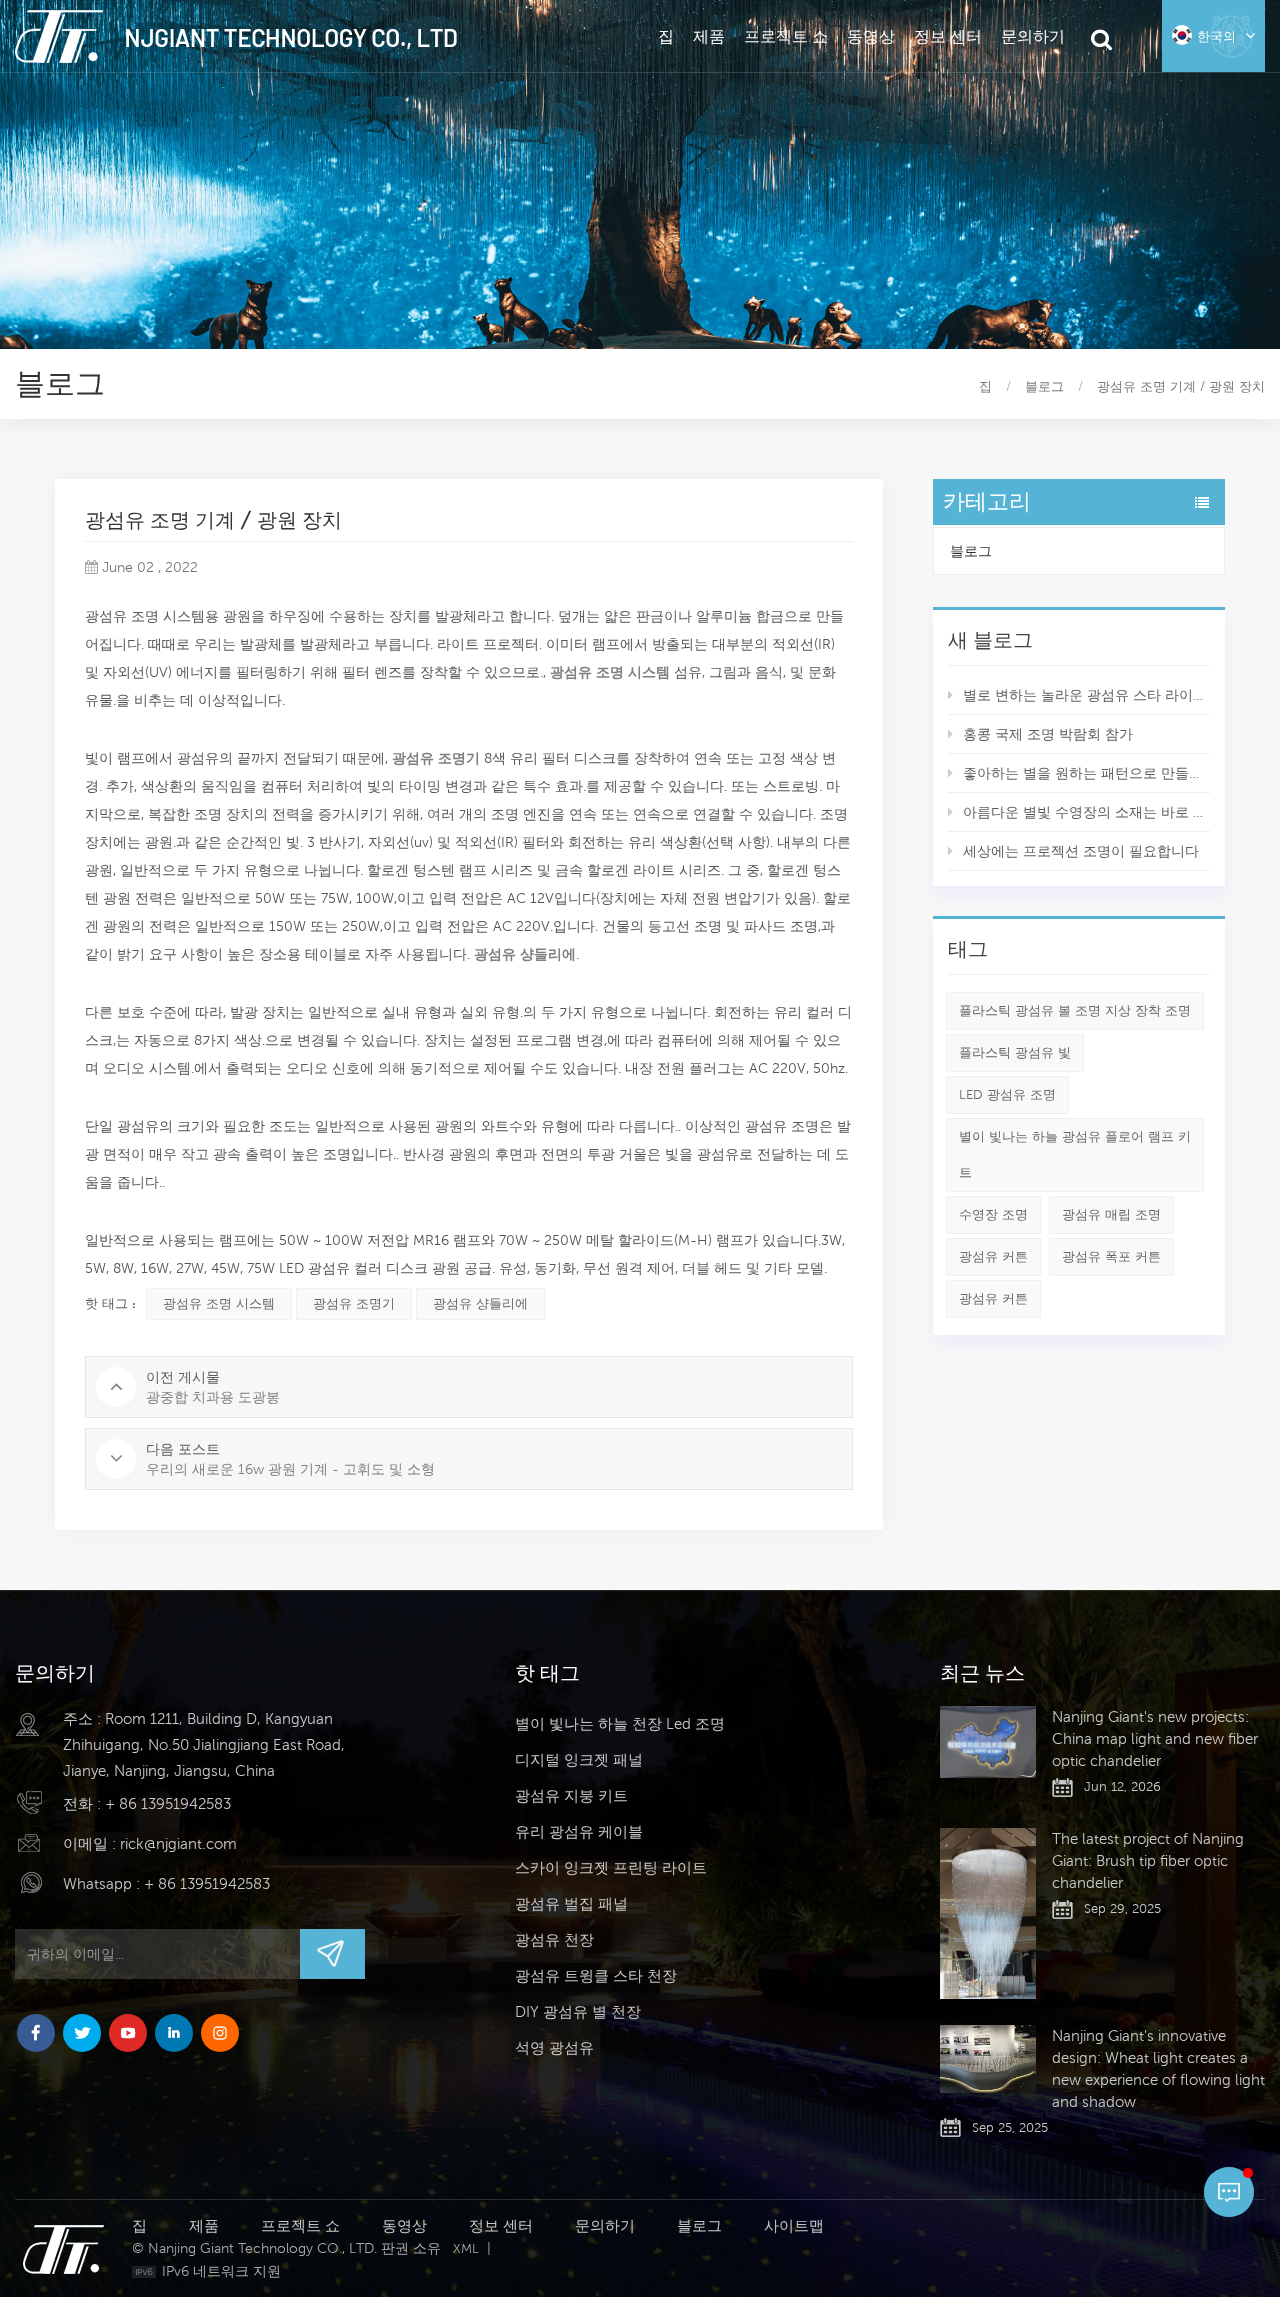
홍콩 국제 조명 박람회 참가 (1048, 734)
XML (466, 2248)
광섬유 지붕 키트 (571, 1795)
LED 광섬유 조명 (1007, 1094)
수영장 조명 (993, 1214)
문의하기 (1033, 36)
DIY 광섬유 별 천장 (578, 2011)
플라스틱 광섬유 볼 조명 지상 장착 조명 (1075, 1010)
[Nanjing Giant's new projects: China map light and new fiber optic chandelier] (988, 1742)
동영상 (871, 36)
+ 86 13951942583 (168, 1803)
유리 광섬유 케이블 (579, 1831)
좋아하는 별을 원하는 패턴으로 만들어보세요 (1087, 773)
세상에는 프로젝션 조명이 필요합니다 (1081, 851)
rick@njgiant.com (178, 1843)
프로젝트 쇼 (786, 36)
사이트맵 (794, 2225)
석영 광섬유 (554, 2047)
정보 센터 (948, 36)
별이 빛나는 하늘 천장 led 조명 (620, 1723)
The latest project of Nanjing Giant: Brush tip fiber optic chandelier (1148, 1860)
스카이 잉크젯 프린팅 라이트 (611, 1867)
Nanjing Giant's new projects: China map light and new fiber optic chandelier (1155, 1738)
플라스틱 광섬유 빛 (1015, 1052)
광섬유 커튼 (993, 1256)
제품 (709, 36)
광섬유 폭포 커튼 (1111, 1256)
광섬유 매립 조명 (1111, 1214)
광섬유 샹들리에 (480, 1303)
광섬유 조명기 (354, 1303)
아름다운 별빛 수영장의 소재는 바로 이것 (1087, 812)
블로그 (971, 551)
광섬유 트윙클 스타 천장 (596, 1975)
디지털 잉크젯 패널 (579, 1759)
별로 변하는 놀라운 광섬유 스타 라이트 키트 (1087, 695)
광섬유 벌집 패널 (571, 1903)
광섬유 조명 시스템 (608, 672)
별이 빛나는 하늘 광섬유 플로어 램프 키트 (1075, 1154)
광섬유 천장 (554, 1939)
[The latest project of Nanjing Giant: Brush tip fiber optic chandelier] (988, 1913)
